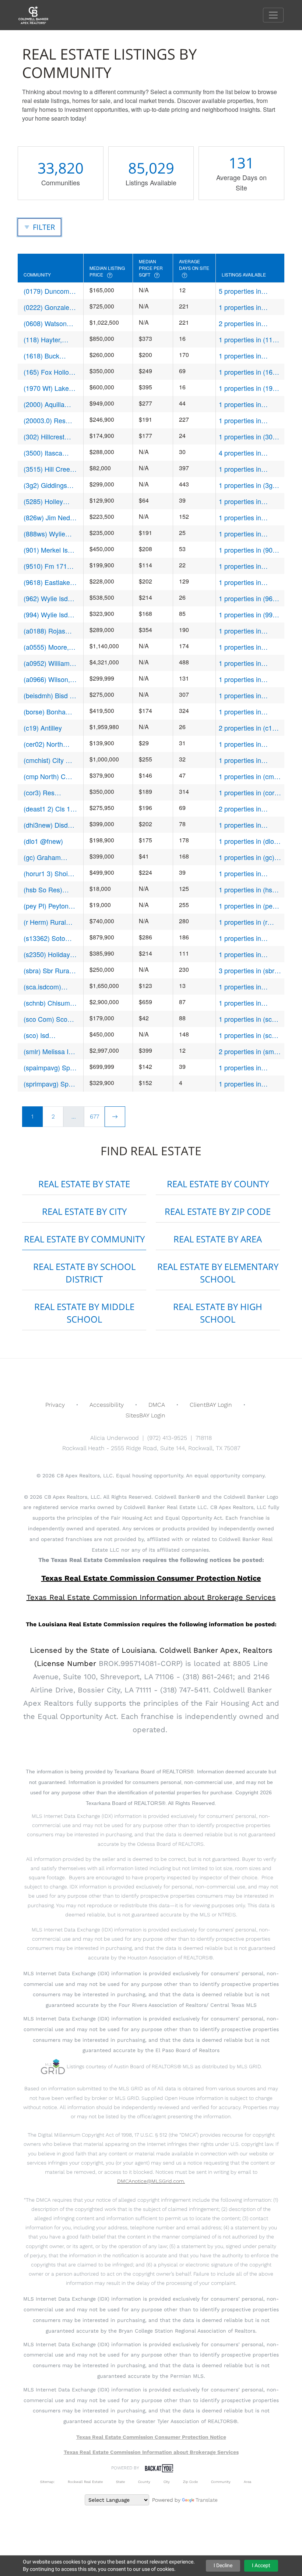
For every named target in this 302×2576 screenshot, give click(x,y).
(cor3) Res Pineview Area (45, 793)
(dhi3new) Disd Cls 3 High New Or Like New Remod (46, 825)
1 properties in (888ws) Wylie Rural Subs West (248, 534)
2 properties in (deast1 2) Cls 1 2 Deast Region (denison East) (245, 809)
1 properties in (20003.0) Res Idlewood (240, 420)
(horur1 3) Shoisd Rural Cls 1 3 (49, 873)
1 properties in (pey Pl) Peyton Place (247, 906)
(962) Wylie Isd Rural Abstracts (46, 598)
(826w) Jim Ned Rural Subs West (48, 518)
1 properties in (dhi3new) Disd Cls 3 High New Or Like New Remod (249, 825)
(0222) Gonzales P (48, 307)
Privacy (55, 1405)
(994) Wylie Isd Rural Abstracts (46, 615)
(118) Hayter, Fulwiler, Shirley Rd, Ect (47, 340)
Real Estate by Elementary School (218, 1273)
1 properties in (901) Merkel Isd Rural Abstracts (249, 550)
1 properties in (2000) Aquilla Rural (248, 404)
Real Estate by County (218, 1184)
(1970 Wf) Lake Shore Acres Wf (47, 388)
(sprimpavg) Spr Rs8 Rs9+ (47, 1084)
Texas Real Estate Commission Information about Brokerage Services (151, 2452)
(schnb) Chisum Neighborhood (47, 1003)
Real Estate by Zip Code (218, 1211)
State (120, 2482)
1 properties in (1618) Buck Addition (250, 356)
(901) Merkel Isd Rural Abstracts (48, 550)
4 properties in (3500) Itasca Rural (247, 453)
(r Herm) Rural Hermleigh (45, 922)
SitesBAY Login (145, 1415)
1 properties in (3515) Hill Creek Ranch (244, 469)
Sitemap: (47, 2482)
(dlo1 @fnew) (43, 841)
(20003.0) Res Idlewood (45, 420)
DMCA (157, 1405)
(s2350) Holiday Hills (47, 954)
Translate (207, 2500)
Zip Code (190, 2482)
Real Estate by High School (218, 1313)
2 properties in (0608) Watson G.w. (248, 323)
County (144, 2482)
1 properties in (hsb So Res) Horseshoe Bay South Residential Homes (248, 890)
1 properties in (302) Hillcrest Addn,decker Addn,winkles (249, 437)
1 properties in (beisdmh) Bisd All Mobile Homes (245, 695)
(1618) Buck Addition (41, 356)
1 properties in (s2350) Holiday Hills (249, 954)
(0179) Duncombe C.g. (50, 291)
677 (94, 1116)
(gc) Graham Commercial (42, 857)
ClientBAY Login (211, 1405)
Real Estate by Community (84, 1239)
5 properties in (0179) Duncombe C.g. (245, 291)
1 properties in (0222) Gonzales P (246, 307)
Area (247, 2482)
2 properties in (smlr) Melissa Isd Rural (249, 1051)
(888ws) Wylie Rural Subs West (48, 534)
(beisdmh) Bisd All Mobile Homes (50, 695)
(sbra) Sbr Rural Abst (47, 971)
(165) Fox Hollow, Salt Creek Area (49, 372)
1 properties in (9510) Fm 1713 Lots (250, 566)
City (167, 2482)
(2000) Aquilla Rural (44, 404)
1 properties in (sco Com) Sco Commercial (247, 1019)
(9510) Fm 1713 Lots (47, 566)
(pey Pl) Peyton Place (46, 906)
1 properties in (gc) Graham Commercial (249, 857)
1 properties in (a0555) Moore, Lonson (241, 647)
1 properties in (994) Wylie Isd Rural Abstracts (249, 615)
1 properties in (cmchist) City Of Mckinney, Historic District (245, 760)
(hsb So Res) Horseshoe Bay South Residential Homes (50, 890)
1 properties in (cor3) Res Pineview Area (250, 793)
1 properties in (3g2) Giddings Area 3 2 (249, 485)
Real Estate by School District (84, 1273)
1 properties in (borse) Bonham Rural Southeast (243, 712)
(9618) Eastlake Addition (47, 582)
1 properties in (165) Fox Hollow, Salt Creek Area (249, 372)
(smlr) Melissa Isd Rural (50, 1051)
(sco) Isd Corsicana (38, 1035)
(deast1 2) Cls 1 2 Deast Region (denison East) (50, 809)
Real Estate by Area (218, 1239)
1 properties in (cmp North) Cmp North (248, 776)
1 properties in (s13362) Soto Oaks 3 (248, 938)
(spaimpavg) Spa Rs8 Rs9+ (49, 1068)
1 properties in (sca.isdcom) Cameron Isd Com (246, 987)
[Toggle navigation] (273, 15)
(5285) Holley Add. (43, 501)
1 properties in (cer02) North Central (240, 744)
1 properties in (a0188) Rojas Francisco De (240, 631)
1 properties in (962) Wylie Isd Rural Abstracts (249, 598)
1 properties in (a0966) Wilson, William (242, 679)
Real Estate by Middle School (84, 1313)
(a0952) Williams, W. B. (49, 663)
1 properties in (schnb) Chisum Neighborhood (242, 1003)
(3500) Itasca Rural (43, 453)
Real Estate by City (84, 1211)
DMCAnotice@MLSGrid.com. (151, 2181)
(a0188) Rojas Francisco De (44, 631)
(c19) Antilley (43, 728)
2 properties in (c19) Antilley (248, 728)
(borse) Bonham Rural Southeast (47, 712)
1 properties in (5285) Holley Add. (246, 501)
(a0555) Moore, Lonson (46, 647)
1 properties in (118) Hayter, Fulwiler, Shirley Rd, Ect (249, 340)
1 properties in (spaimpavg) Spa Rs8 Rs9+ (244, 1068)
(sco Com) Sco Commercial (45, 1019)
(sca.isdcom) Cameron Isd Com (43, 987)
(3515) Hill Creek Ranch (48, 469)
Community (221, 2482)
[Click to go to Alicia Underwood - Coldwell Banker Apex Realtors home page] (39, 15)
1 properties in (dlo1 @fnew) (248, 841)
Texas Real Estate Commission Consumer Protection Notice (151, 1578)
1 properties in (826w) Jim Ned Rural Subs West (243, 518)
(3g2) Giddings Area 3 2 (45, 485)
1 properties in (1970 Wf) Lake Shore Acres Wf (249, 388)
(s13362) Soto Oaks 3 (44, 938)
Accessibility (107, 1405)
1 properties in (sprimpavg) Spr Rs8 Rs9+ (249, 1084)
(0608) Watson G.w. (45, 323)
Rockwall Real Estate (85, 2482)
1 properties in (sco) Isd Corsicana (248, 1035)
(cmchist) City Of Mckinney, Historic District (50, 760)
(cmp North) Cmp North (49, 776)
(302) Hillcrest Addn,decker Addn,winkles (44, 437)
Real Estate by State (84, 1184)
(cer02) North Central (43, 744)
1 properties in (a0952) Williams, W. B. (249, 663)
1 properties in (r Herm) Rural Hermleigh (243, 922)
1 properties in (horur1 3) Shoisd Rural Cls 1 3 (244, 873)
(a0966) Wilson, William (47, 679)
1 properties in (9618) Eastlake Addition (242, 582)
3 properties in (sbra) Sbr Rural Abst (250, 971)
